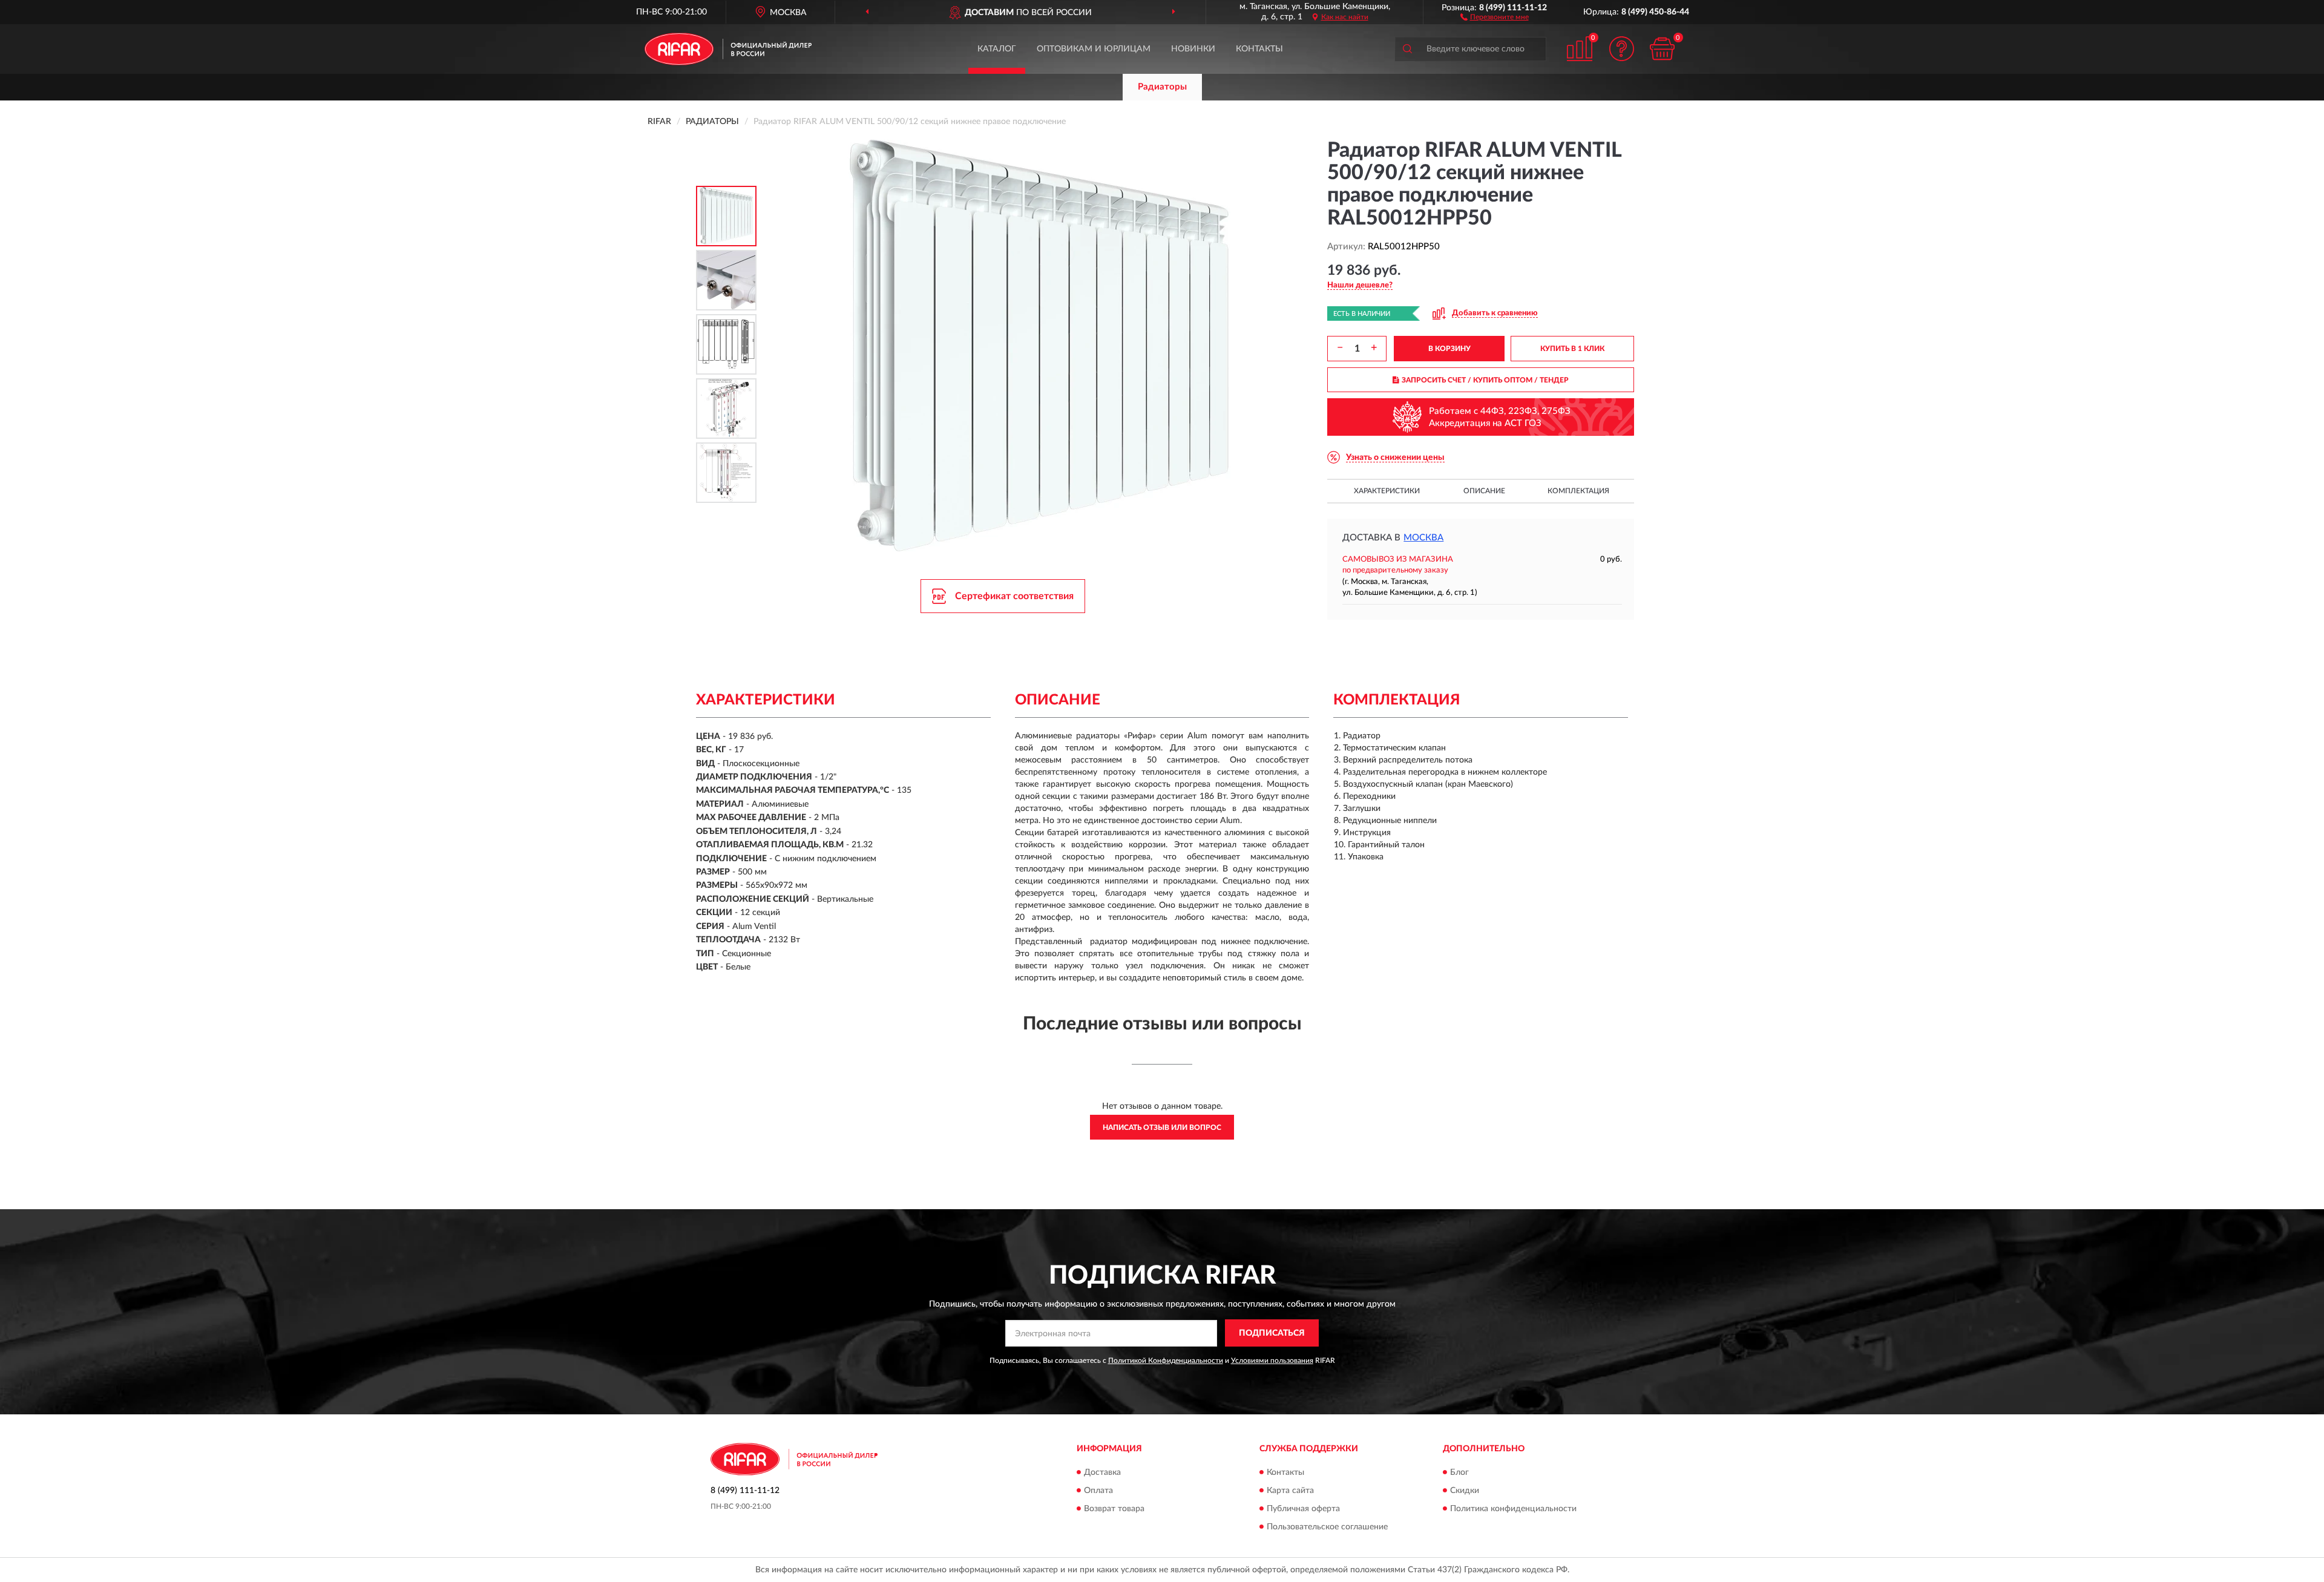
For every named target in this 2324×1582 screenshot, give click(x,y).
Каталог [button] (997, 49)
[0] (1663, 49)
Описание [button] (1484, 491)
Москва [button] (1423, 538)
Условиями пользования (1272, 1360)
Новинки (1193, 49)
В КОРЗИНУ (1449, 349)
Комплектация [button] (1578, 491)
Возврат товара (1114, 1509)
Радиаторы (1162, 87)
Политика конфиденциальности (1513, 1509)
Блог (1459, 1472)
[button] (1495, 16)
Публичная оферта (1303, 1509)
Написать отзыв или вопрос (1162, 1127)
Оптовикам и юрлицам (1094, 49)
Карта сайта (1290, 1491)
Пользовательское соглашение (1327, 1527)
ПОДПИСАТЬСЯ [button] (1272, 1333)
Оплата (1098, 1491)
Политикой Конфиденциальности (1166, 1360)
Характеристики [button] (1387, 491)
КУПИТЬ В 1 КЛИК (1572, 349)
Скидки (1465, 1491)
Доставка (1102, 1472)
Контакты (1259, 49)
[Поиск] (1407, 49)
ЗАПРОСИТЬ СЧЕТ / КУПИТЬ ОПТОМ (1485, 380)
